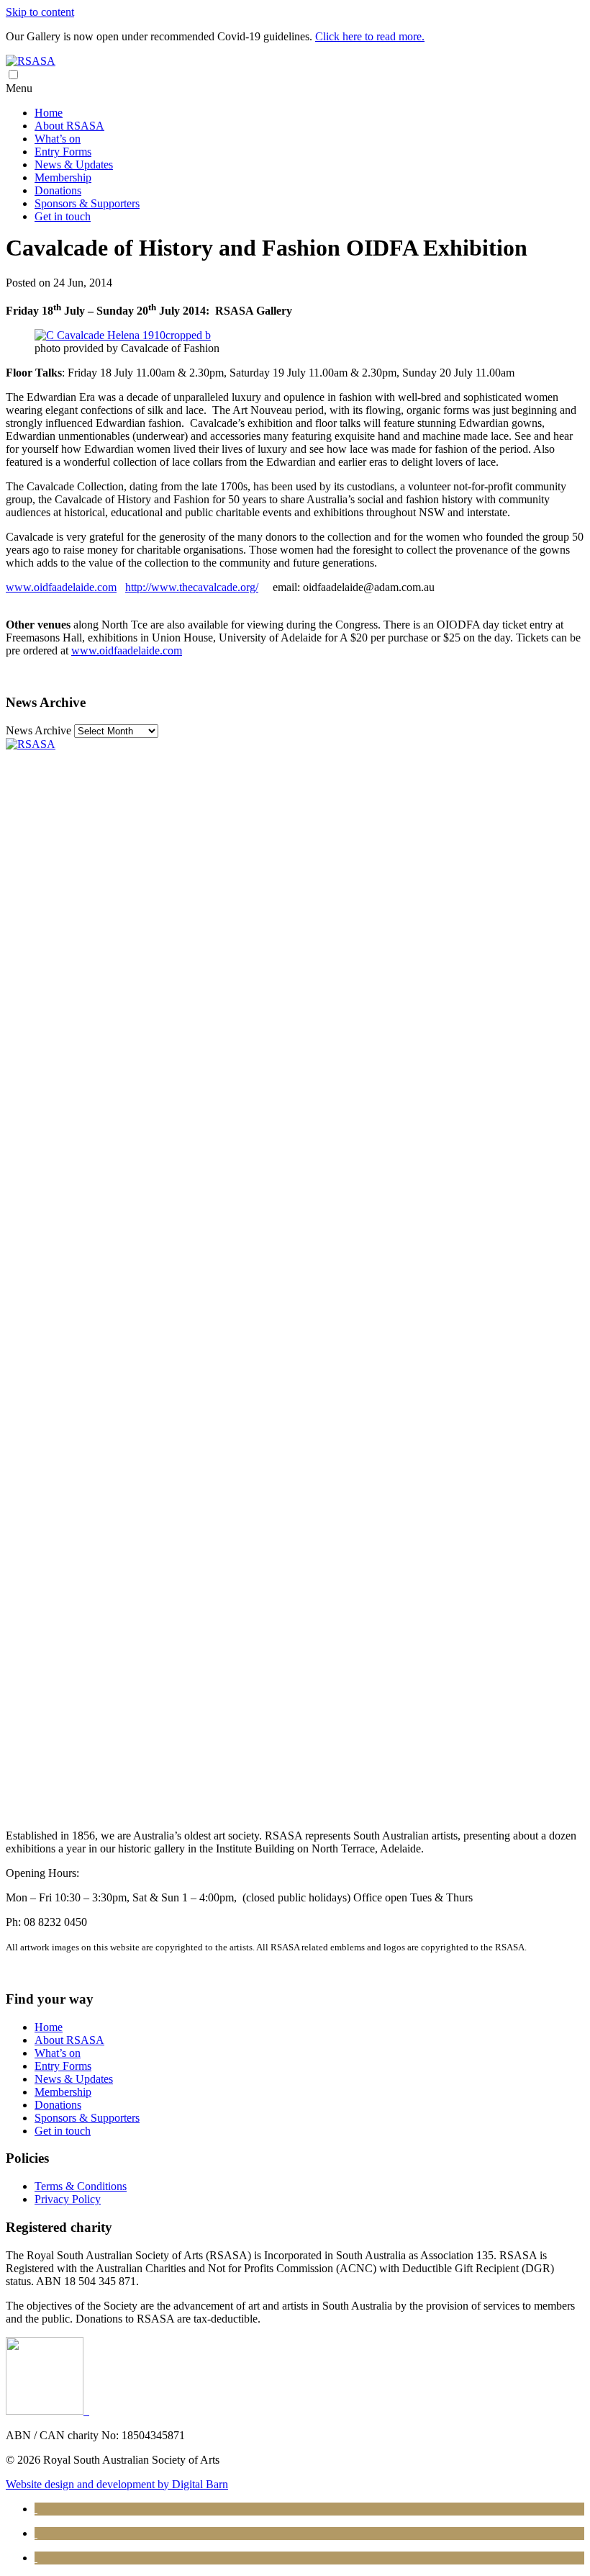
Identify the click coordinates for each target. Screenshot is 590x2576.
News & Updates (74, 165)
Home (49, 113)
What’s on (58, 139)
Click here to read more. (370, 36)
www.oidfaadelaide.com (61, 587)
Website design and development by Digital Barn (117, 2484)
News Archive (38, 730)
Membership (63, 177)
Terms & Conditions (81, 2186)
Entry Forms (63, 152)
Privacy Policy (68, 2199)
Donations (58, 190)
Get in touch (63, 216)
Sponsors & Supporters (87, 203)
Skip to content (40, 12)
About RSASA (69, 126)
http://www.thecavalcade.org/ (192, 587)
